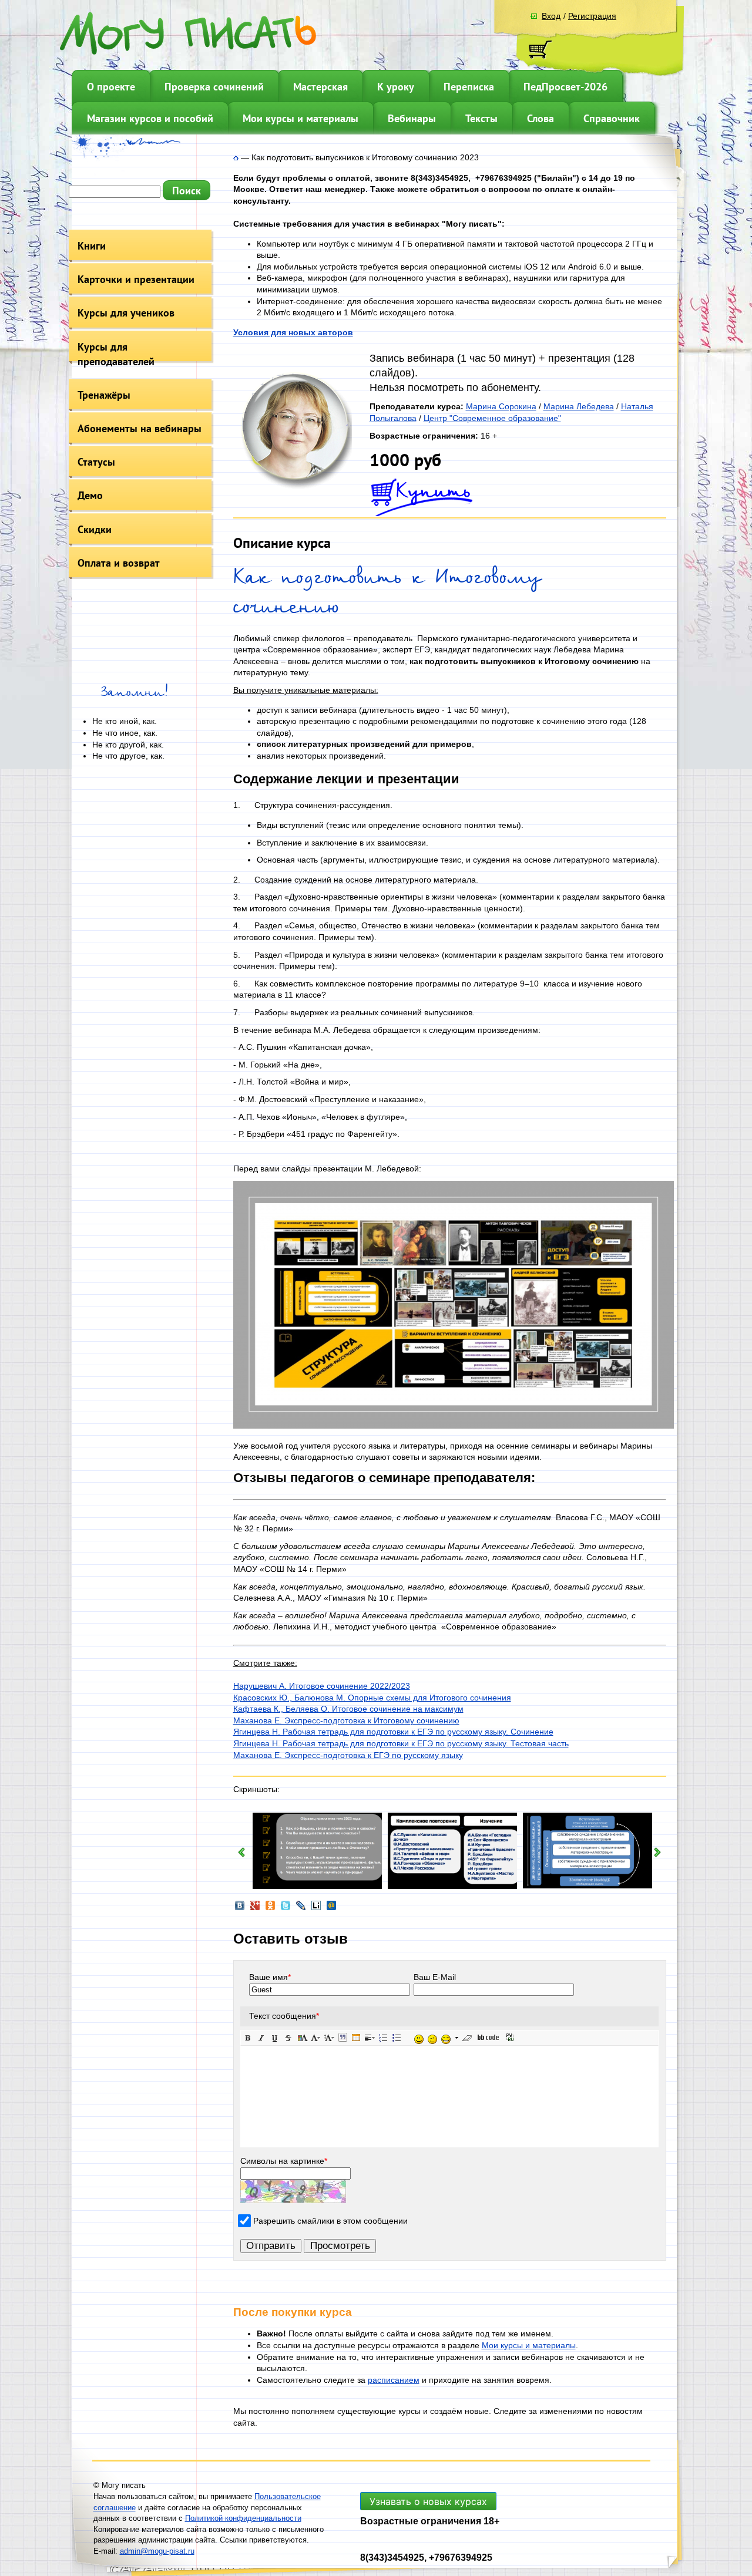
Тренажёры (104, 395)
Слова (540, 118)
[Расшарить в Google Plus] (255, 1909)
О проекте (111, 87)
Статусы (96, 462)
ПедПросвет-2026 (565, 87)
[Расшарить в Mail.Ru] (331, 1909)
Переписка (469, 87)
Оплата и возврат (119, 563)
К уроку (396, 87)
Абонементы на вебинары (140, 428)
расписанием (394, 2380)
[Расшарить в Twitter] (286, 1909)
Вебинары (412, 118)
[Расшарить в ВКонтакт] (240, 1909)
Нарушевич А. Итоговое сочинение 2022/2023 (322, 1686)
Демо (90, 495)
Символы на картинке (284, 2161)
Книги (92, 246)
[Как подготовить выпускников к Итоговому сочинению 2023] (293, 487)
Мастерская (320, 87)
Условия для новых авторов (293, 332)
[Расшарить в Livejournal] (301, 1909)
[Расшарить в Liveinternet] (316, 1909)
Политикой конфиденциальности (243, 2518)
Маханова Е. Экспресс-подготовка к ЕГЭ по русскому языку (348, 1755)
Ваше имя (270, 1977)
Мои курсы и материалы (301, 118)
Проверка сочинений (214, 87)
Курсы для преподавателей (116, 354)
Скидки (95, 529)
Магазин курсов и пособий (150, 118)
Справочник (612, 118)
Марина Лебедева (579, 406)
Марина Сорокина (501, 406)
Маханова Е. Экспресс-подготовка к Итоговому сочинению (346, 1720)
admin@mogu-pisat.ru (157, 2551)
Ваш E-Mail (435, 1977)
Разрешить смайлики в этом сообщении (330, 2221)
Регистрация (592, 16)
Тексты (481, 118)
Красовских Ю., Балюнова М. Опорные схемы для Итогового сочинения (372, 1698)
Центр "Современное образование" (492, 418)
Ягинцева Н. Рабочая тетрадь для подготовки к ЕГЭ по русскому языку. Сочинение (393, 1732)
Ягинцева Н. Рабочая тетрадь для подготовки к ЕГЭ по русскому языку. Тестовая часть (401, 1743)
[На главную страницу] (236, 157)
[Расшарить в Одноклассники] (270, 1909)
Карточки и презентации (136, 279)
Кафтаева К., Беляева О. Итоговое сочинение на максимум (348, 1709)
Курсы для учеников (126, 313)
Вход (551, 16)
